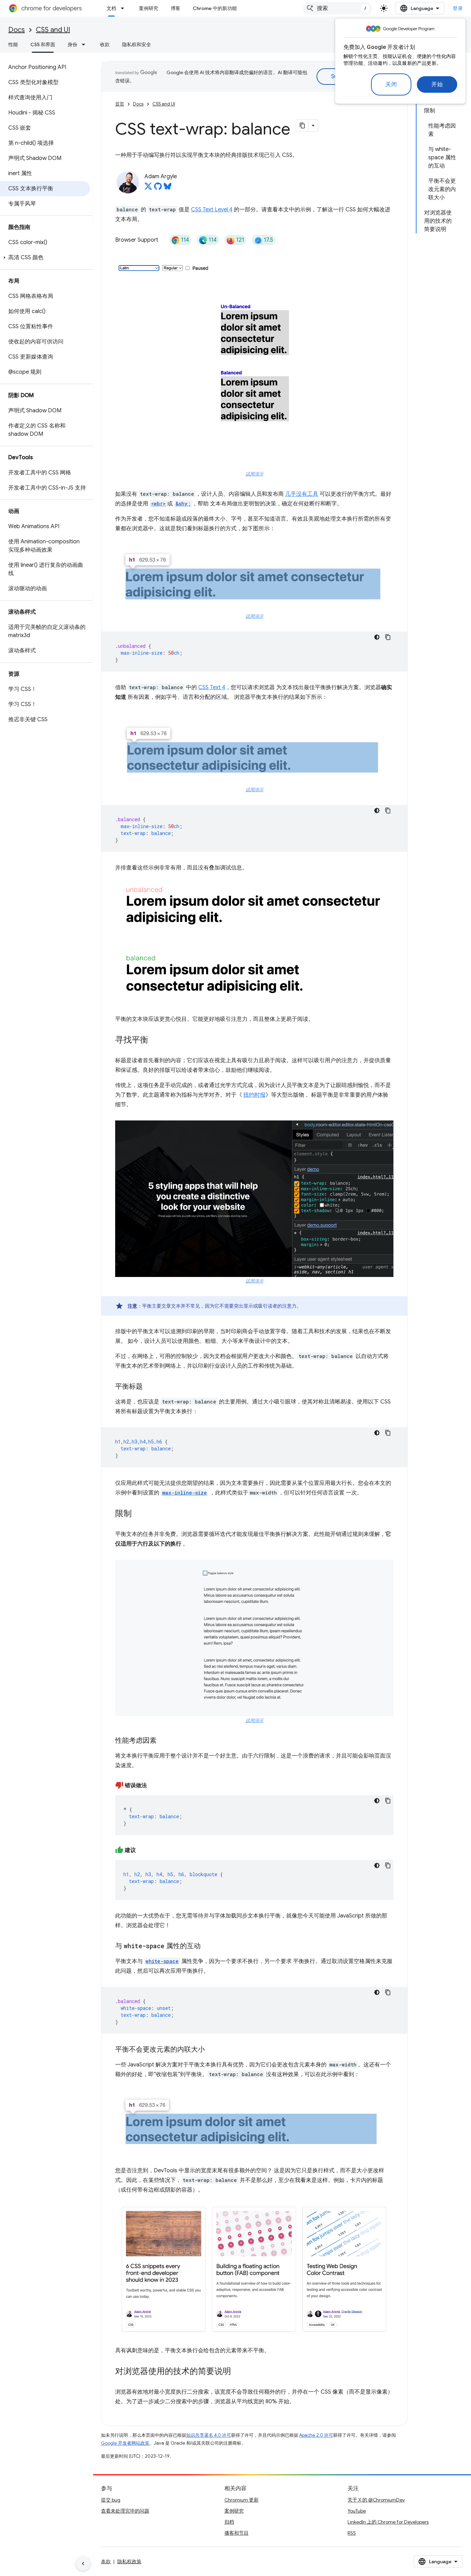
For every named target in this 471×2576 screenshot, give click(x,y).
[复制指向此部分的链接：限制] (139, 1514)
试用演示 (254, 474)
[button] (45, 258)
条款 (106, 2562)
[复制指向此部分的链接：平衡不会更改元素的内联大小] (212, 2050)
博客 (176, 8)
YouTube (357, 2511)
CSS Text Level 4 (212, 210)
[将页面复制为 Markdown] (302, 125)
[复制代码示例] (388, 637)
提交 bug (111, 2500)
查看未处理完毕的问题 (125, 2511)
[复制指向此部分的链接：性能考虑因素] (163, 1741)
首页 (120, 104)
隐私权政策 (129, 2562)
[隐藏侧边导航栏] (83, 2564)
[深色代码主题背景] (377, 637)
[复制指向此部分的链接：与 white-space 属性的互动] (208, 1946)
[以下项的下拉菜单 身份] (86, 44)
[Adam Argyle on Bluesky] (168, 188)
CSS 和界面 (43, 44)
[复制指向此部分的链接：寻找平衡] (155, 1040)
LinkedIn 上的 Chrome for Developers (388, 2522)
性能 (13, 44)
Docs (17, 30)
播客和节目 (237, 2533)
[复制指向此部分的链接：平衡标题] (150, 1387)
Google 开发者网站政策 (125, 2443)
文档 (111, 8)
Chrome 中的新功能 (215, 8)
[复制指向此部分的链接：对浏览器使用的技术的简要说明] (238, 2372)
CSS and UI (53, 30)
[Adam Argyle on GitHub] (158, 188)
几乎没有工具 (302, 494)
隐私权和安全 (137, 44)
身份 (72, 44)
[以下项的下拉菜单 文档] (124, 8)
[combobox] (338, 8)
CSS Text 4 (212, 687)
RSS (352, 2533)
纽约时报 (254, 1095)
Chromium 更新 (242, 2500)
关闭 (391, 84)
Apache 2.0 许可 (316, 2435)
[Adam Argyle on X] (148, 188)
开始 (437, 84)
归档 (229, 2522)
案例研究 (149, 8)
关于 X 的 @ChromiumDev (376, 2500)
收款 (105, 44)
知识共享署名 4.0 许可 (209, 2435)
